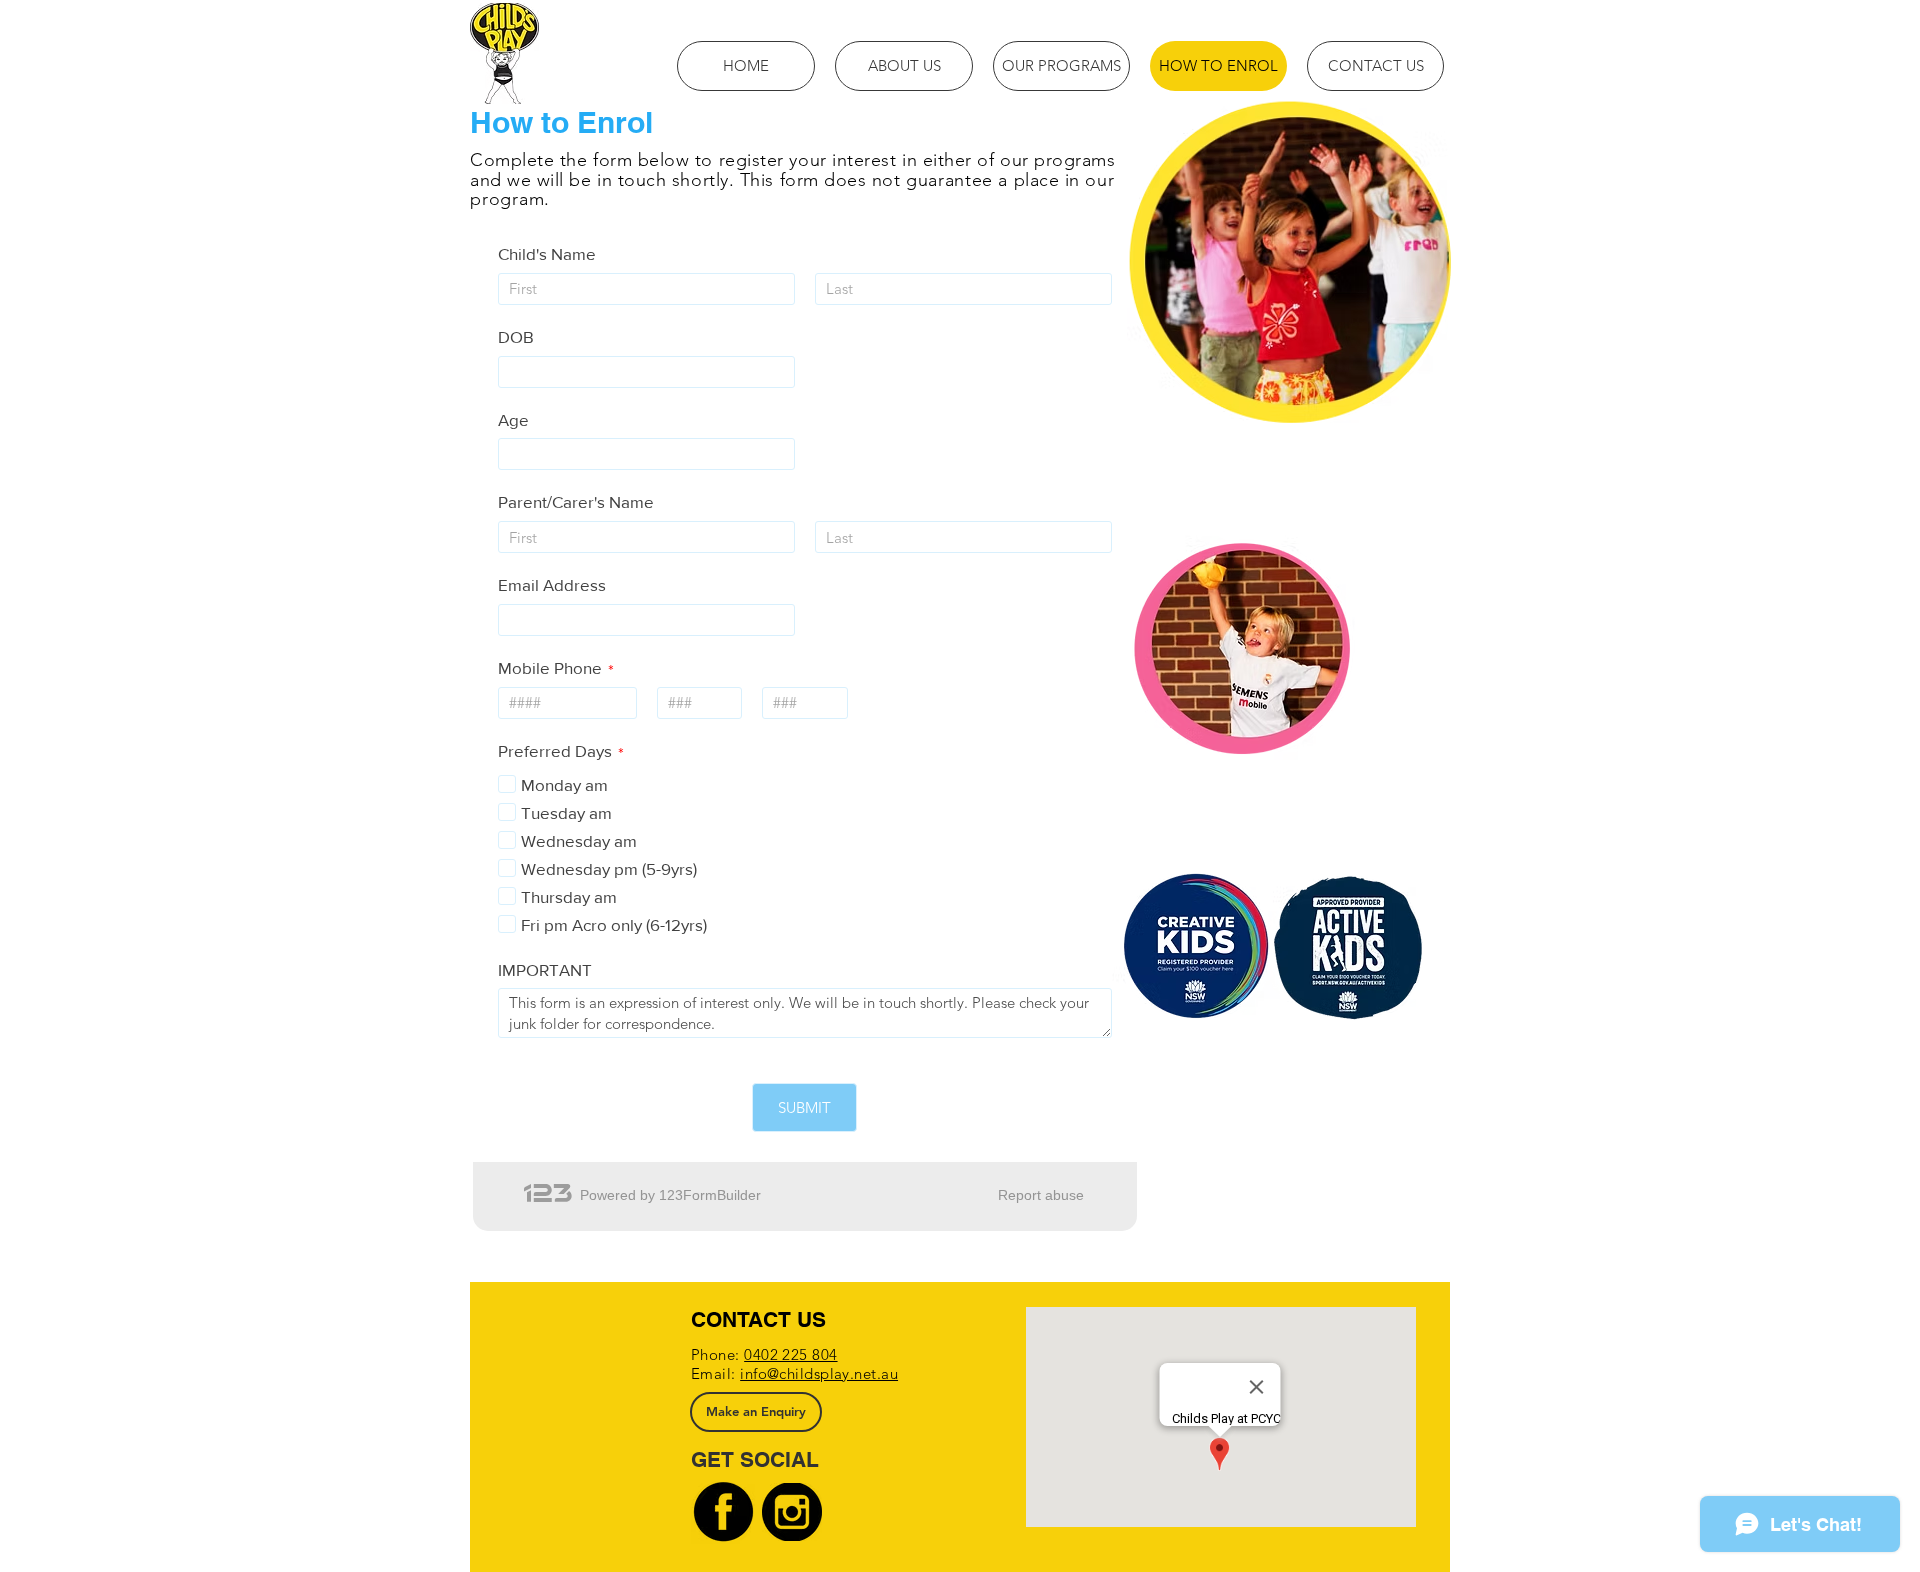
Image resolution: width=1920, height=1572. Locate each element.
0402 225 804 (790, 1354)
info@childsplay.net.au (819, 1373)
